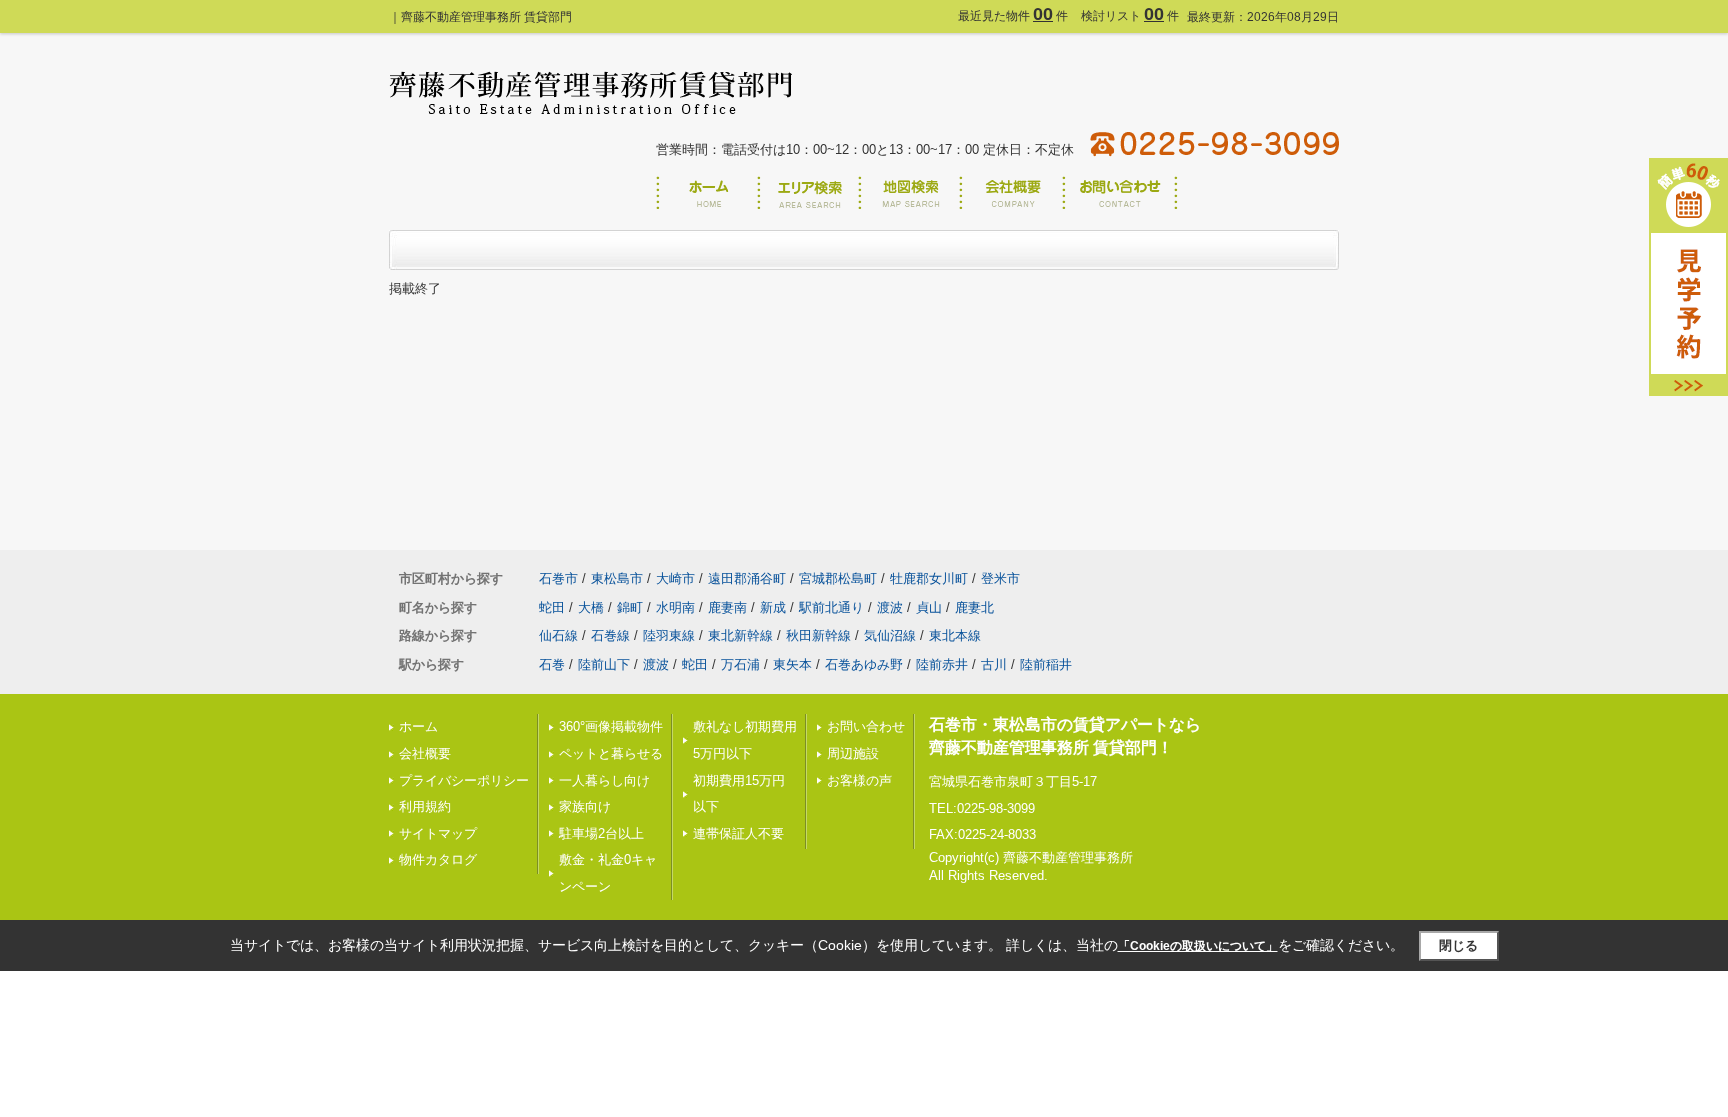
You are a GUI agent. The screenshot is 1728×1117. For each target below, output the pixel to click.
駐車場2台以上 (601, 833)
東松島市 (617, 578)
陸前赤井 (942, 664)
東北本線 (955, 635)
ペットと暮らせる (611, 753)
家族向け (585, 806)
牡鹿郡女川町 (929, 578)
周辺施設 (853, 753)
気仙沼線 (890, 635)
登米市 (1000, 578)
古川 (994, 664)
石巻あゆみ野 (864, 664)
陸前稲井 (1046, 664)
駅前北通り (831, 607)
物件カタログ (438, 859)
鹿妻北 (974, 607)
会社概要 (425, 753)
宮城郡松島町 (838, 578)
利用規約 (425, 806)
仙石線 (558, 635)
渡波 (890, 607)
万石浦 (740, 664)
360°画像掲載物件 (611, 726)
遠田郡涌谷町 (747, 578)
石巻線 (610, 635)
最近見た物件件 (1013, 16)
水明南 (675, 607)
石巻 (552, 664)
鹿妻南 (727, 607)
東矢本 (792, 664)
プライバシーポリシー (464, 780)
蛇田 (552, 607)
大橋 (591, 607)
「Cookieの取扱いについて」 (1198, 946)
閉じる (1458, 945)
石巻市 (558, 578)
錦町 (630, 607)
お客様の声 (859, 780)
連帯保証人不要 (738, 833)
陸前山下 (604, 664)
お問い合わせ (866, 726)
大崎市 (675, 578)
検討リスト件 (1130, 16)
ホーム (418, 726)
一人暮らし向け (604, 780)
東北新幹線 (740, 635)
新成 (773, 607)
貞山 (929, 607)
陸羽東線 (669, 635)
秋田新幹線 (818, 635)
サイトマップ (438, 833)
